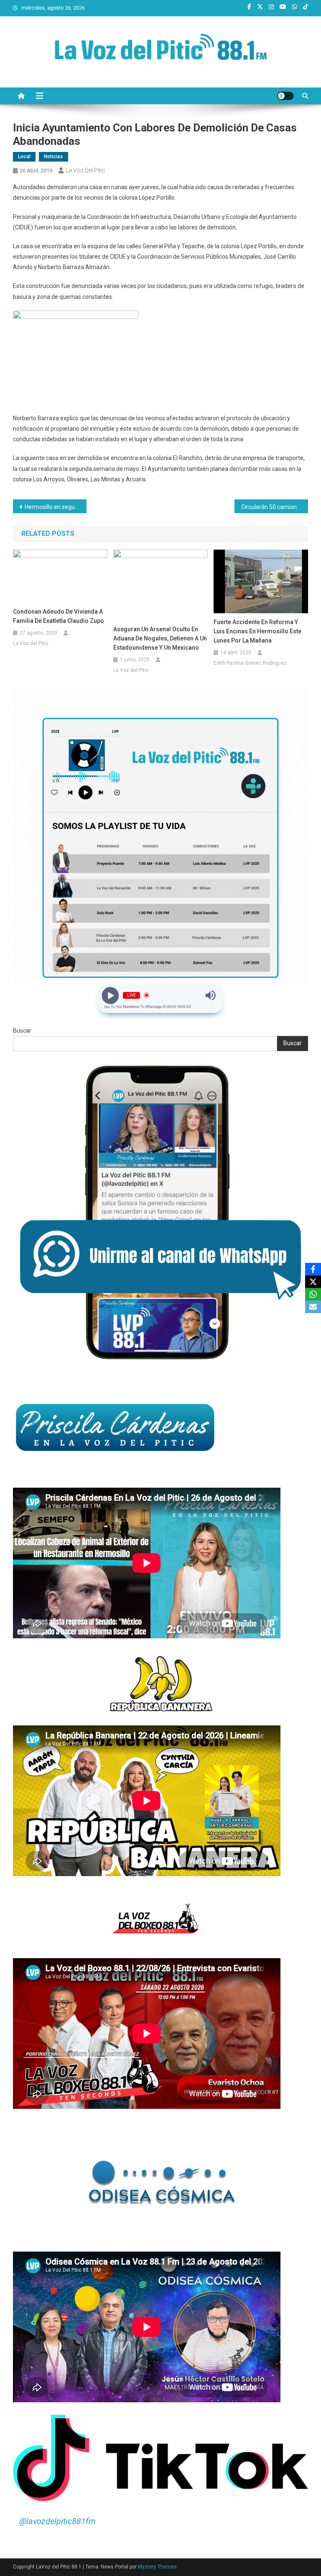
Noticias (53, 157)
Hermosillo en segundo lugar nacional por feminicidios (56, 507)
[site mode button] (285, 96)
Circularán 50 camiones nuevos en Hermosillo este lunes (275, 507)
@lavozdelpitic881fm (57, 2521)
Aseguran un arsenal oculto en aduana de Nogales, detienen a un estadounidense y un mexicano (160, 638)
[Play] (111, 995)
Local (24, 157)
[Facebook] (313, 1269)
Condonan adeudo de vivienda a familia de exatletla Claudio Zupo (59, 616)
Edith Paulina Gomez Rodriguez (250, 663)
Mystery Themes (157, 2567)
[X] (313, 1282)
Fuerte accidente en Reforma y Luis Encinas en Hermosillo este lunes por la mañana (257, 631)
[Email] (313, 1307)
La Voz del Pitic (85, 170)
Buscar (22, 1031)
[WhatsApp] (313, 1294)
